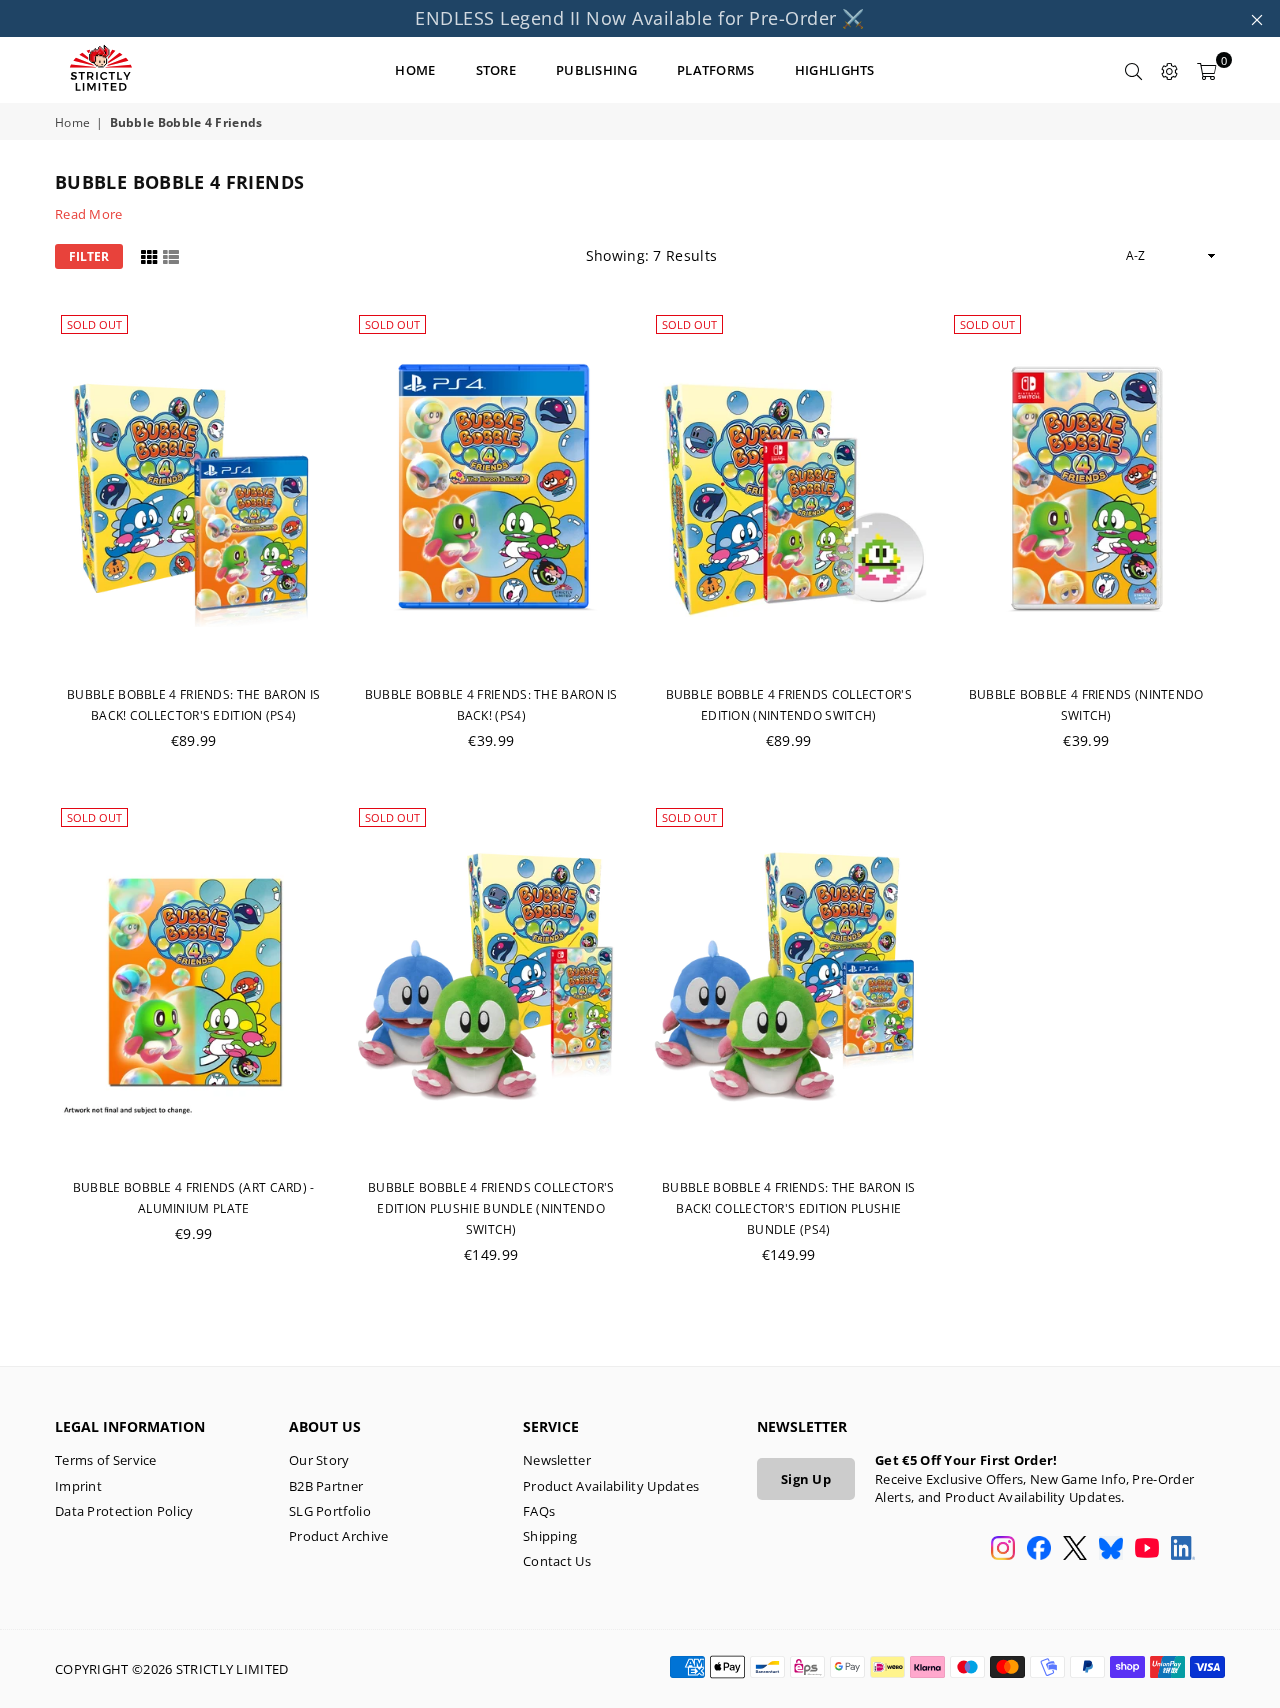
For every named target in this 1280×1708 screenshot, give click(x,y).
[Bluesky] (1111, 1550)
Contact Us (557, 1561)
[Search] (1134, 70)
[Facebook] (1039, 1550)
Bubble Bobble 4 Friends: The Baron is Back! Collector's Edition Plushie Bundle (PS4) (788, 1208)
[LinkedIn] (1183, 1550)
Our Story (319, 1460)
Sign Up (806, 1479)
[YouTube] (1147, 1550)
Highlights (835, 70)
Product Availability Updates (611, 1486)
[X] (1075, 1550)
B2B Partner (326, 1486)
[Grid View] (149, 255)
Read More (89, 214)
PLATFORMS (716, 70)
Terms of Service (106, 1460)
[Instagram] (1003, 1550)
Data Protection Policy (124, 1511)
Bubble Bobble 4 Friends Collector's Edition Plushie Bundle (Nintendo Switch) (491, 1208)
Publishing (596, 70)
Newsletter (557, 1460)
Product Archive (339, 1536)
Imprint (78, 1486)
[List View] (171, 255)
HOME (415, 70)
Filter (89, 256)
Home (72, 123)
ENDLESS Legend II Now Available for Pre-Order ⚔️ (640, 18)
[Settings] (1170, 70)
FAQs (539, 1511)
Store (496, 70)
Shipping (550, 1536)
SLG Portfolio (330, 1511)
